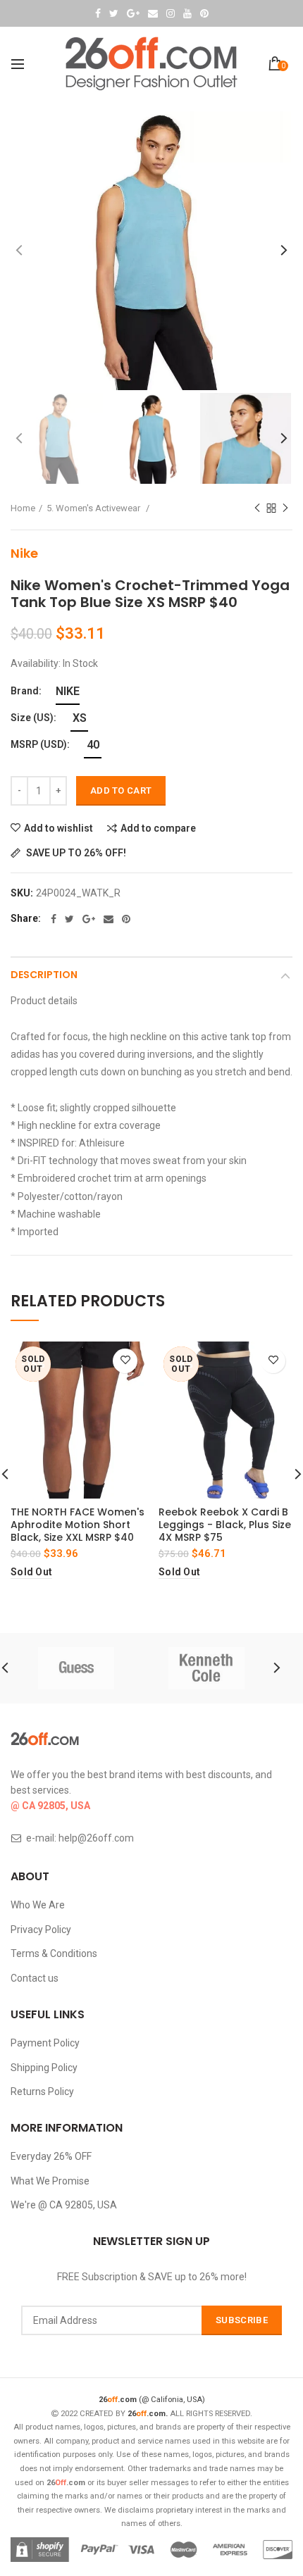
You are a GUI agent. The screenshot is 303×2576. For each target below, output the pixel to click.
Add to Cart (121, 790)
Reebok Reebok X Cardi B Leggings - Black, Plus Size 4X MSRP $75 (225, 1525)
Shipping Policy (44, 2068)
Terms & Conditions (54, 1953)
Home (23, 508)
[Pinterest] (126, 919)
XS (80, 718)
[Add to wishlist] (125, 1361)
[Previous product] (257, 508)
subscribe (242, 2320)
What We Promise (50, 2181)
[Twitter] (69, 919)
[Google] (89, 919)
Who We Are (38, 1905)
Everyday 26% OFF (51, 2156)
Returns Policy (42, 2092)
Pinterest (204, 13)
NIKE (68, 691)
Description (44, 975)
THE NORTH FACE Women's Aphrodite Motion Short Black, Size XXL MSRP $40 (78, 1525)
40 (93, 745)
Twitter (114, 13)
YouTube (187, 13)
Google (133, 13)
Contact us (35, 1978)
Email (153, 13)
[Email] (109, 919)
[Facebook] (54, 919)
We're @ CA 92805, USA (64, 2205)
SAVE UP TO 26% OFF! (75, 853)
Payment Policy (45, 2043)
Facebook (98, 13)
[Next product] (285, 508)
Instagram (171, 13)
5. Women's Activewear (94, 508)
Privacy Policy (41, 1930)
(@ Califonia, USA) (152, 2400)
